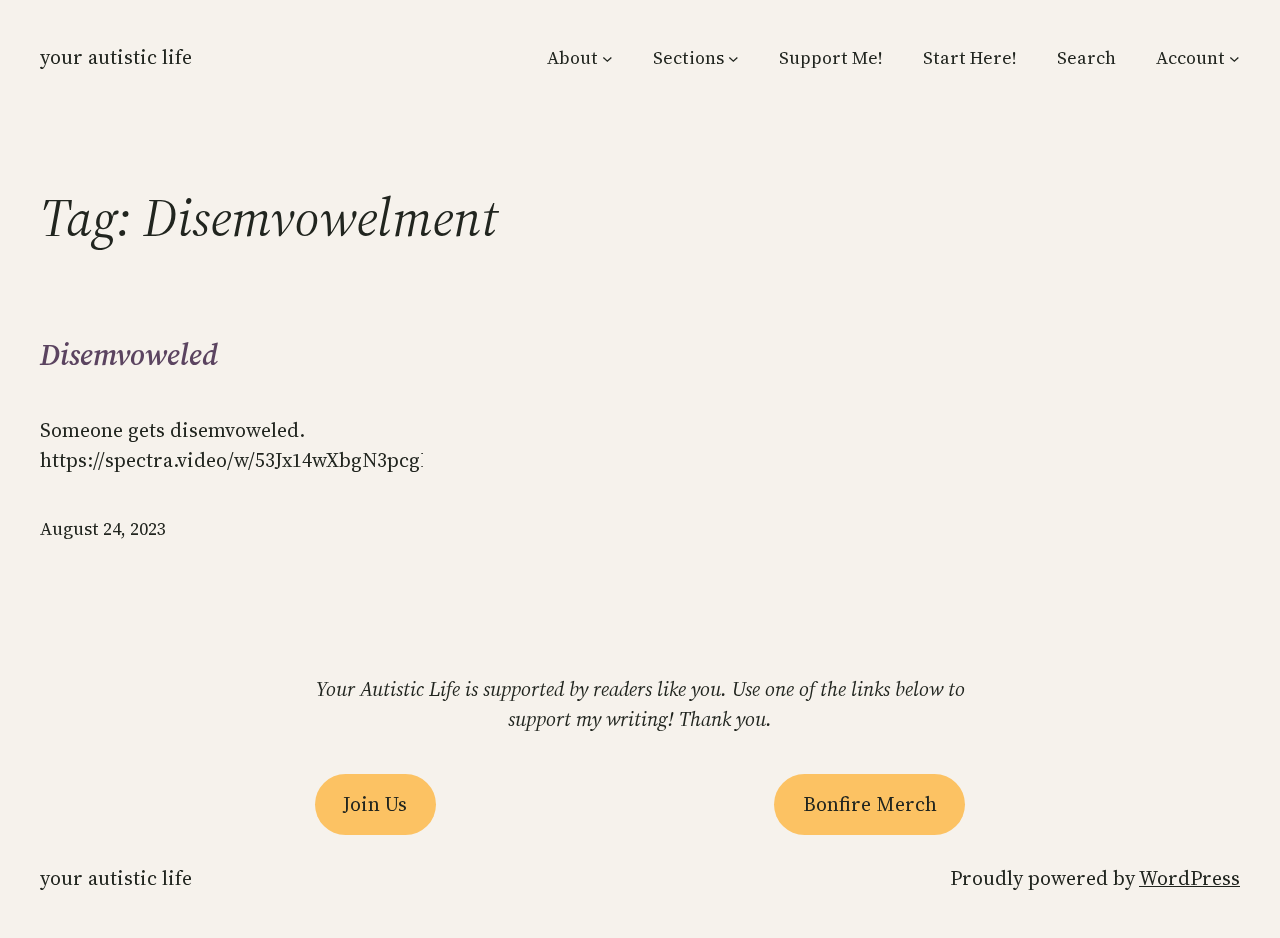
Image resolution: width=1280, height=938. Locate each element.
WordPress (1189, 878)
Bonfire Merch (870, 804)
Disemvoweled (129, 355)
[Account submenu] (1234, 58)
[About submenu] (607, 58)
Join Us (375, 804)
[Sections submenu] (733, 58)
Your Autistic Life (116, 57)
